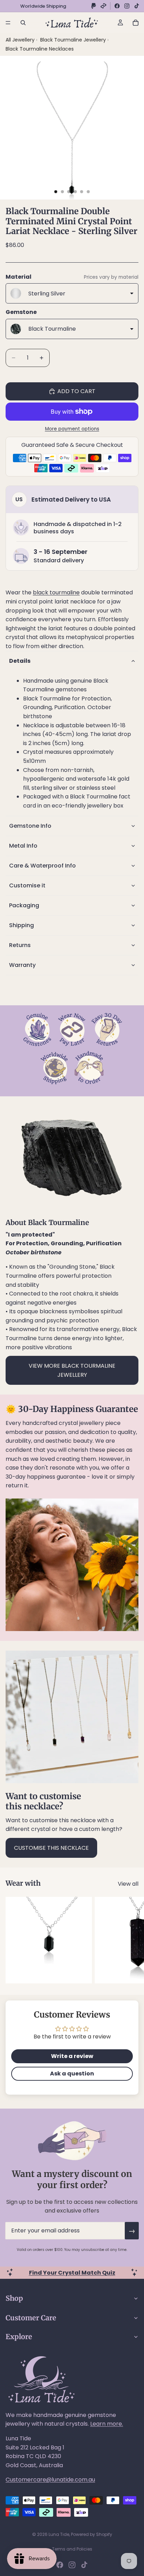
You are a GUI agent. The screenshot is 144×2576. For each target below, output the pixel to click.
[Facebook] (117, 6)
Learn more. (107, 2424)
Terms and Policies (72, 2549)
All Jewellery (20, 40)
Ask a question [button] (72, 2074)
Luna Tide (59, 2534)
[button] (72, 661)
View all (128, 1884)
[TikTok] (137, 6)
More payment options (72, 429)
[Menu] (8, 23)
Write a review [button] (72, 2056)
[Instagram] (127, 6)
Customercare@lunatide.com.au (50, 2480)
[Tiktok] (84, 2565)
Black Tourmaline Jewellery (74, 40)
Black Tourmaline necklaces (40, 49)
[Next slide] (131, 1940)
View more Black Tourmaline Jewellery (72, 1370)
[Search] (23, 23)
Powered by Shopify (92, 2534)
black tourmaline (56, 592)
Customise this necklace (51, 1848)
